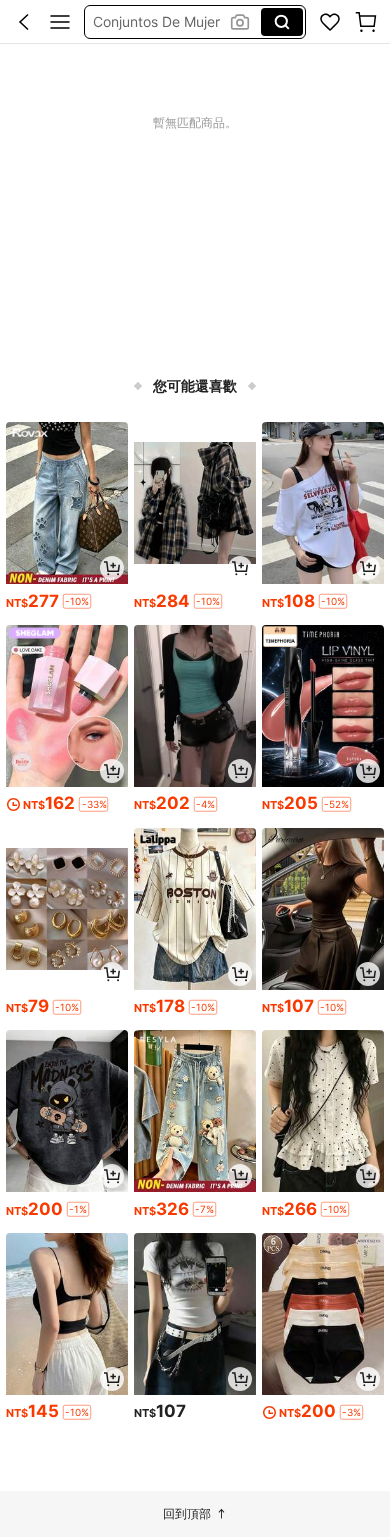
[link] (330, 22)
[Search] (282, 22)
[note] (77, 601)
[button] (24, 22)
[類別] (60, 22)
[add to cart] (112, 568)
